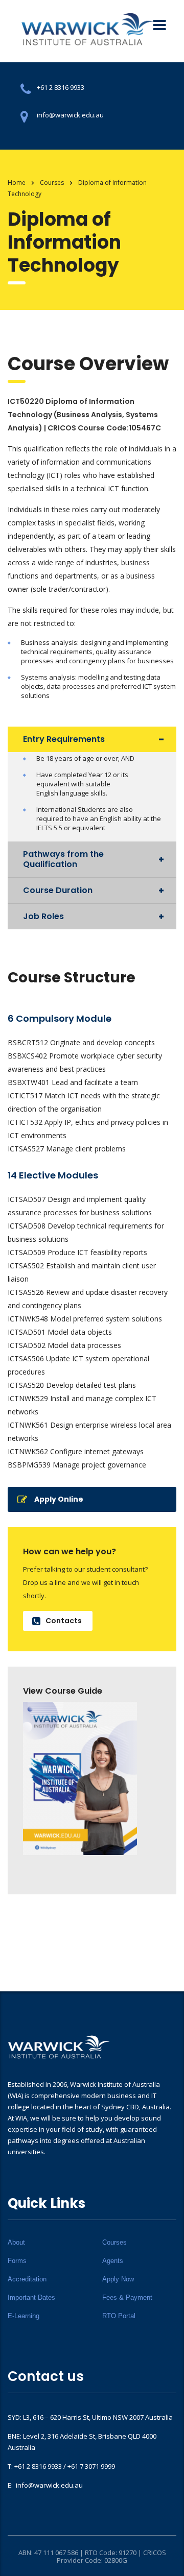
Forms (17, 2261)
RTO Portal (119, 2316)
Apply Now (118, 2279)
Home (17, 183)
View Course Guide (63, 1691)
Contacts (64, 1621)
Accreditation (27, 2279)
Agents (113, 2261)
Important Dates (31, 2297)
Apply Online (59, 1499)
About (16, 2242)
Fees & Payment (127, 2297)
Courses (114, 2242)
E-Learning (24, 2316)
